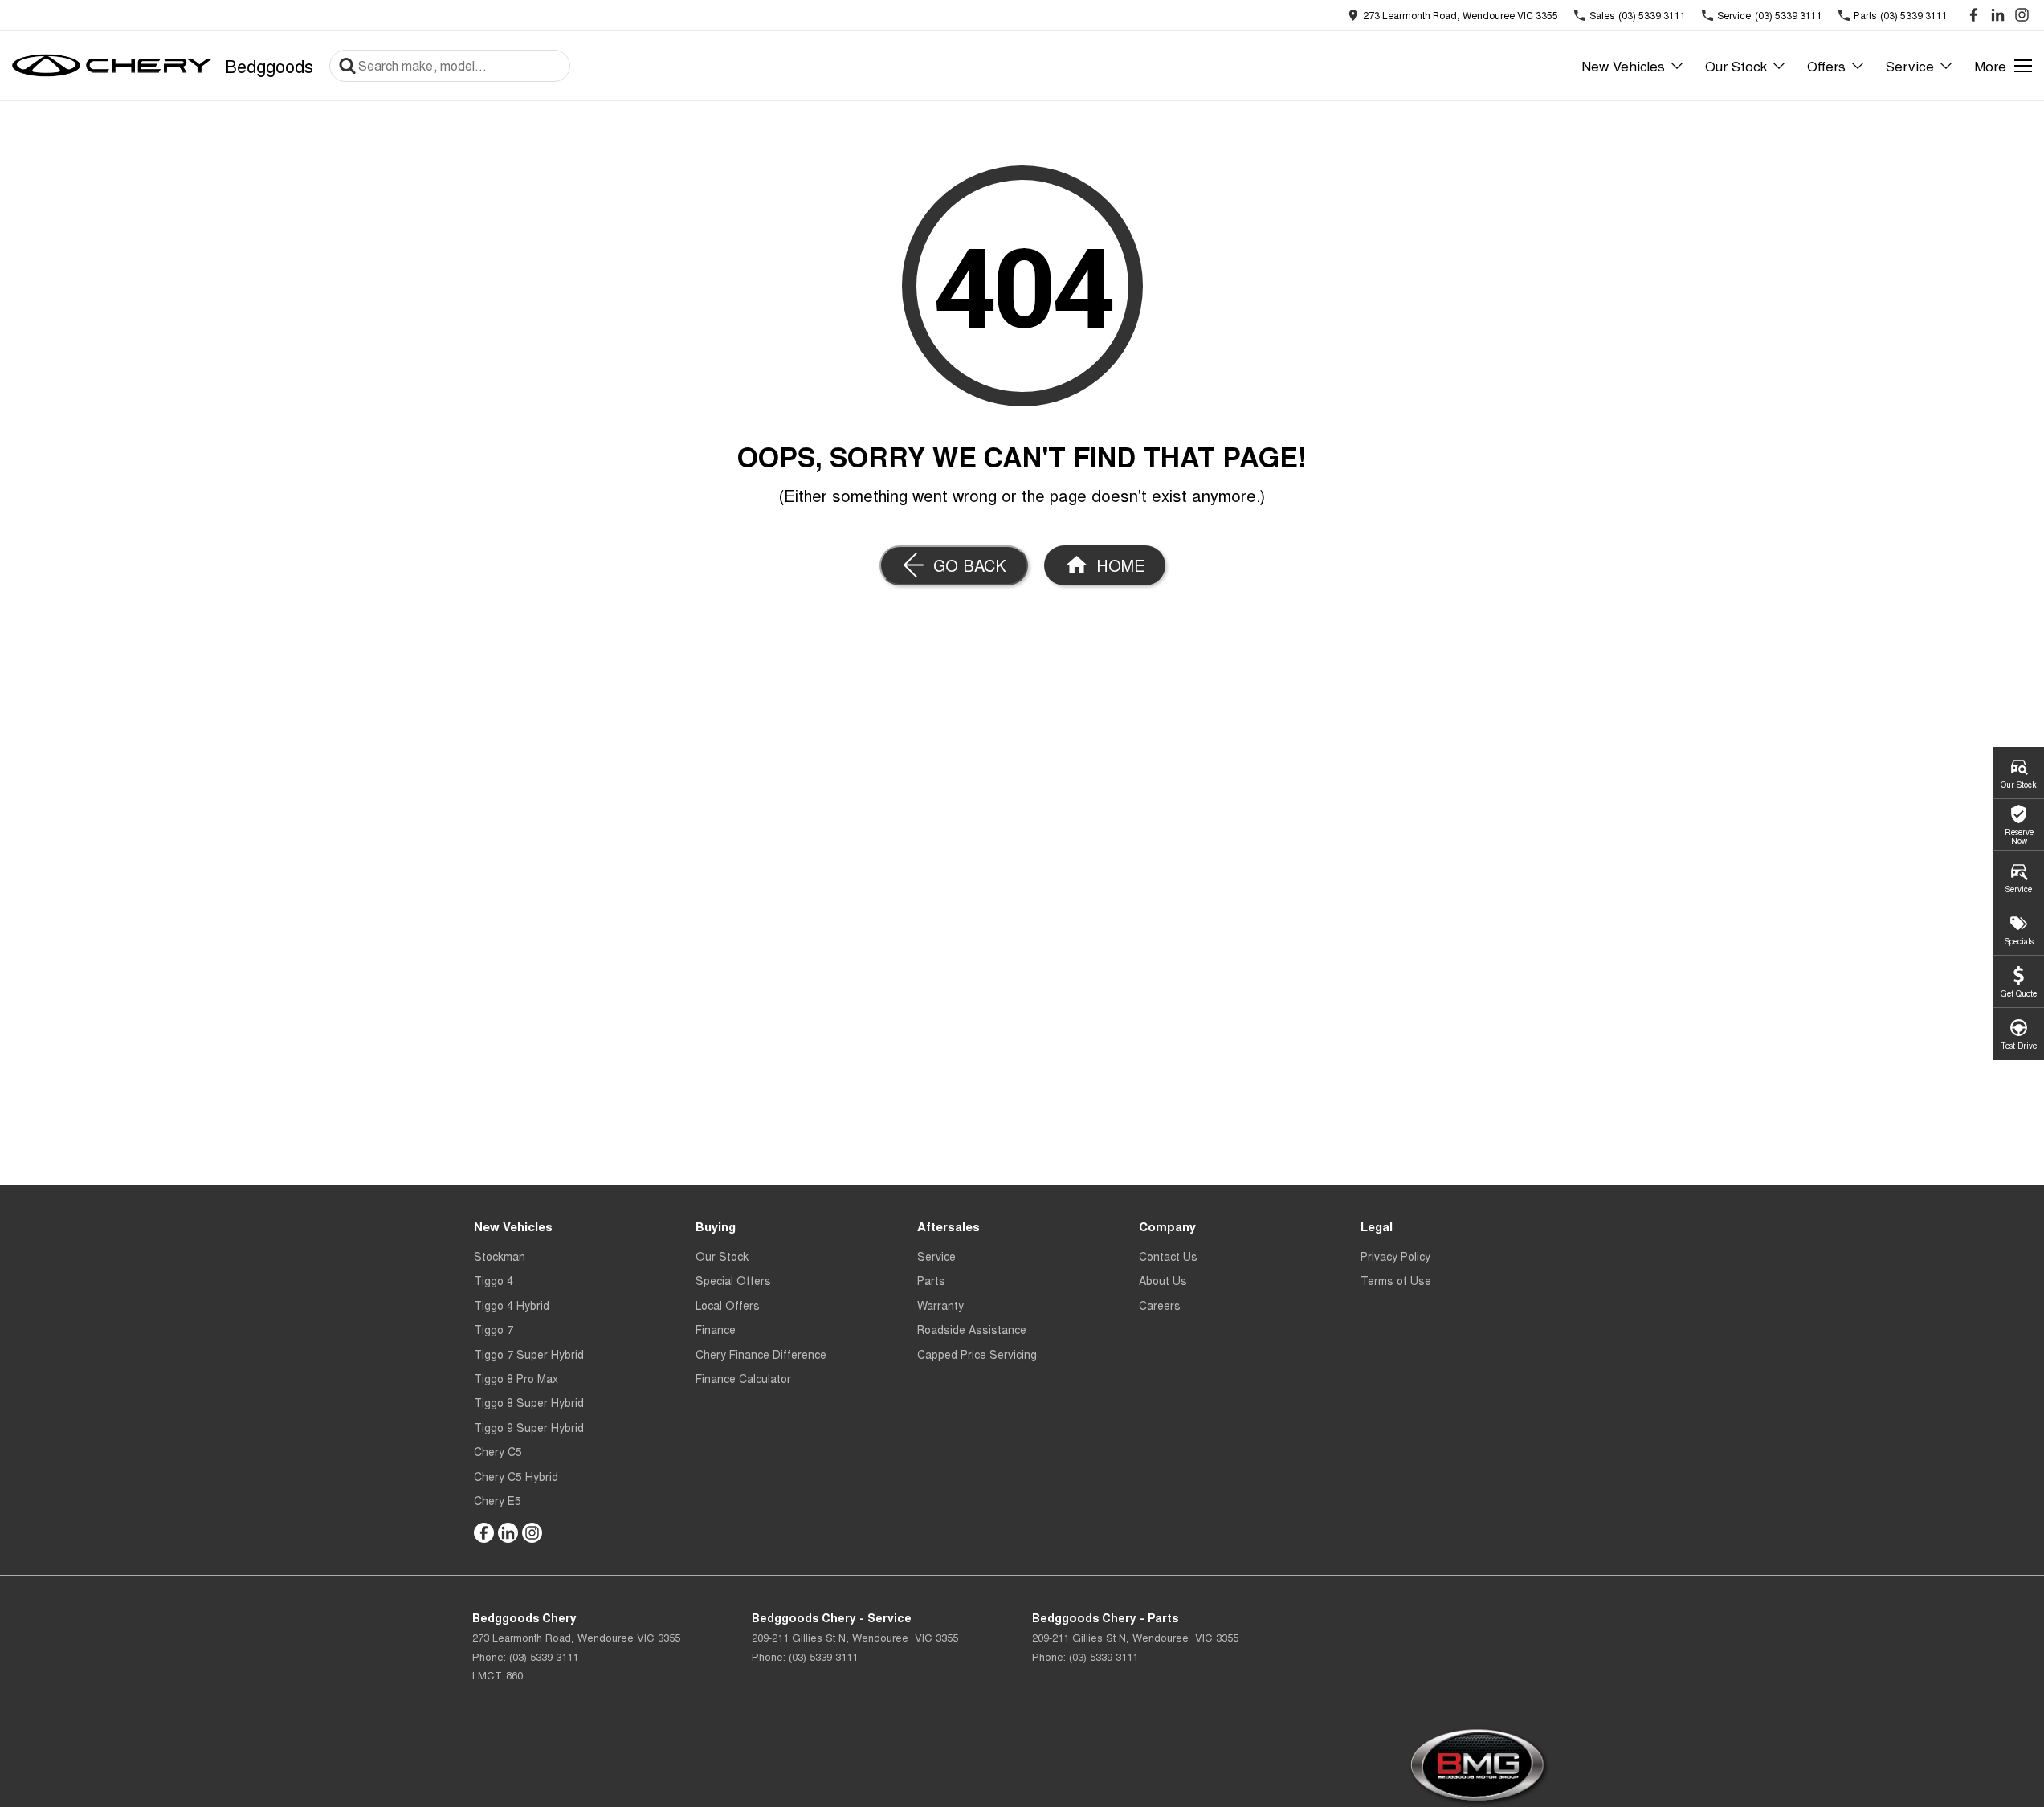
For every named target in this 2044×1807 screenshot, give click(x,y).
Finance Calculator (743, 1378)
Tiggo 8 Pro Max (516, 1378)
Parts (931, 1280)
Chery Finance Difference (761, 1354)
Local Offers (728, 1305)
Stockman (500, 1256)
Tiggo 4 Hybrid (512, 1305)
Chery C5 (498, 1451)
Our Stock (1736, 65)
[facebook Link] (1974, 15)
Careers (1160, 1305)
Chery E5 (498, 1500)
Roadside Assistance (972, 1329)
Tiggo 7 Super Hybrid (529, 1354)
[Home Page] (112, 66)
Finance (716, 1329)
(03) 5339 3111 (544, 1656)
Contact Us (1168, 1256)
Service (1910, 65)
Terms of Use (1396, 1280)
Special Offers (733, 1280)
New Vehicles (1623, 65)
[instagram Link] (2022, 15)
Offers (1826, 65)
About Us (1163, 1280)
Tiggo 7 (494, 1329)
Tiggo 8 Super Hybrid (529, 1402)
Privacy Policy (1395, 1256)
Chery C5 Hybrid (516, 1476)
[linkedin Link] (1998, 15)
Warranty (940, 1305)
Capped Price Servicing (977, 1354)
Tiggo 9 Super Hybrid (529, 1427)
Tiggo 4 (494, 1280)
